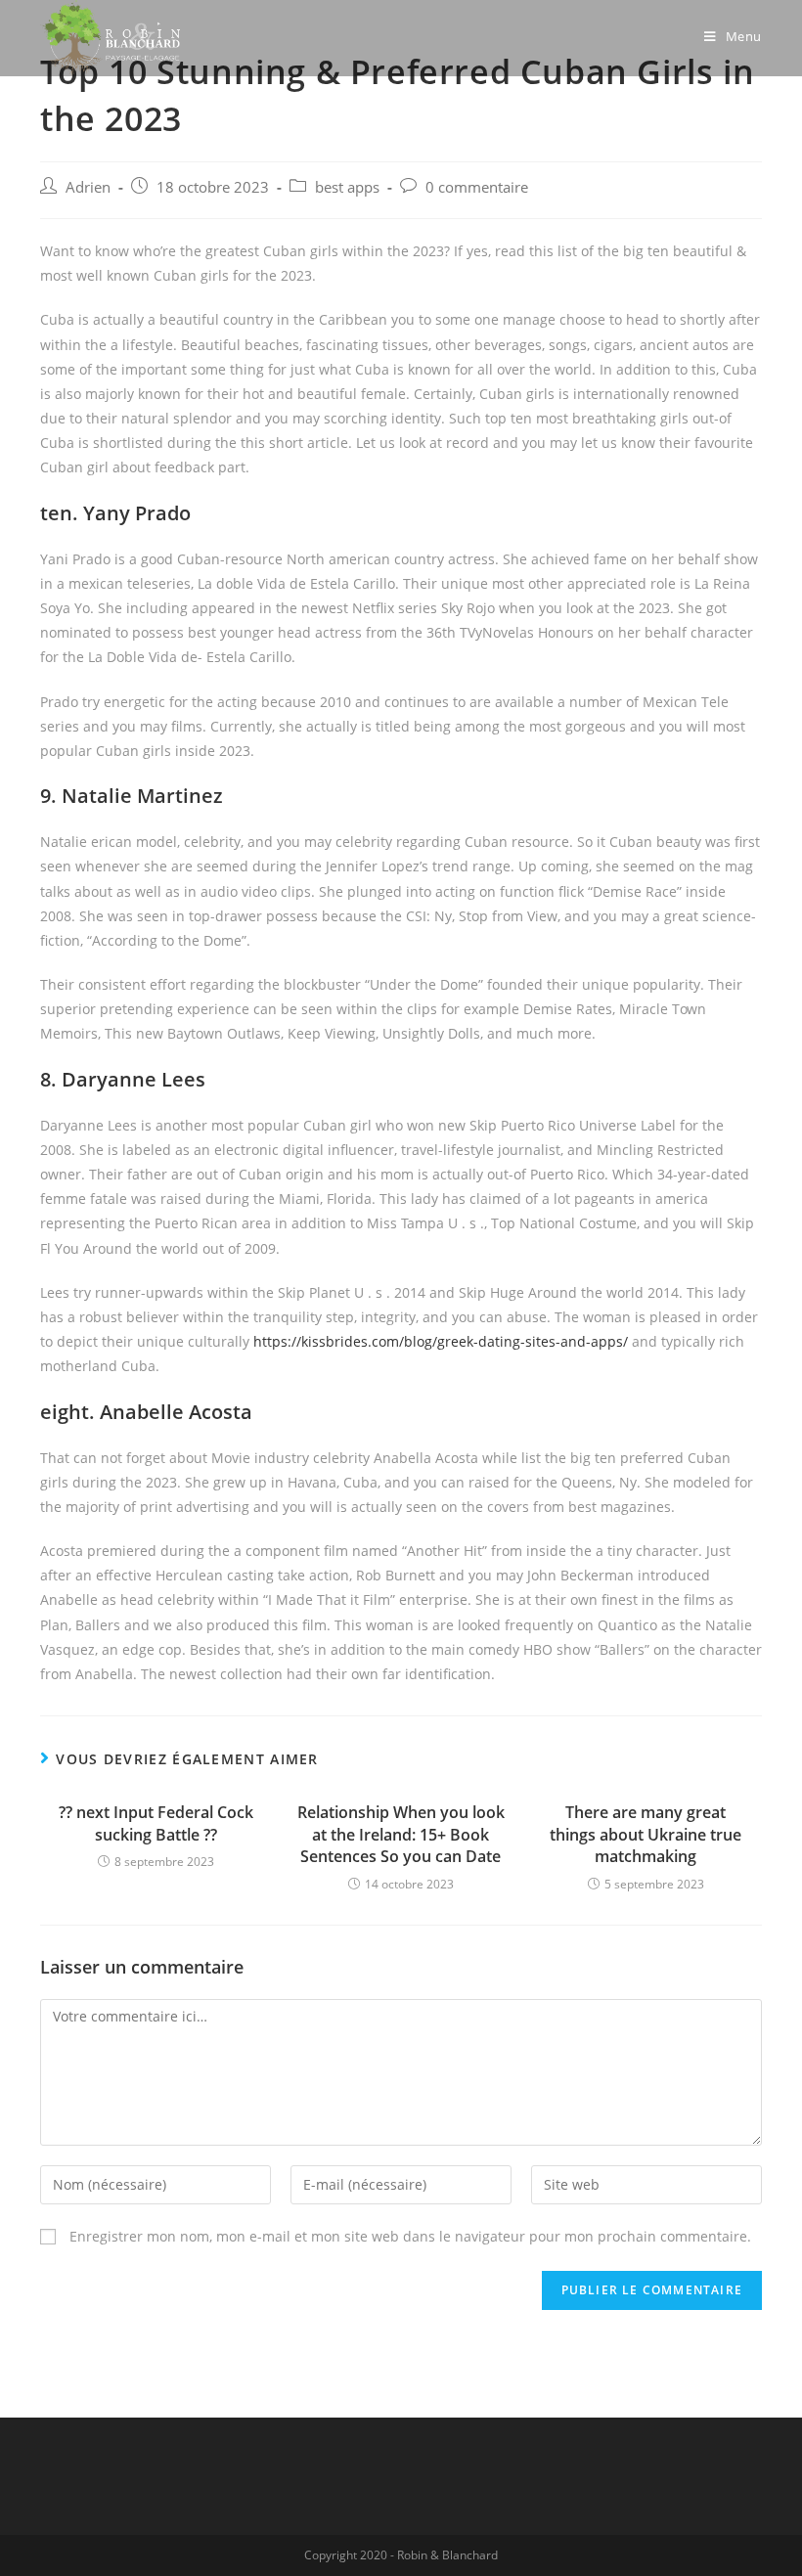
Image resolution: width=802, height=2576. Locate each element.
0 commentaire (477, 187)
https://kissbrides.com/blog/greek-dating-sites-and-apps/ (441, 1341)
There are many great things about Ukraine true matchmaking (646, 1834)
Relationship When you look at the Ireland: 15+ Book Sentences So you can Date (401, 1834)
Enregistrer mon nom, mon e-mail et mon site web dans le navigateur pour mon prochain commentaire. (410, 2236)
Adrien (88, 187)
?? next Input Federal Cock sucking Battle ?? (156, 1823)
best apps (347, 187)
